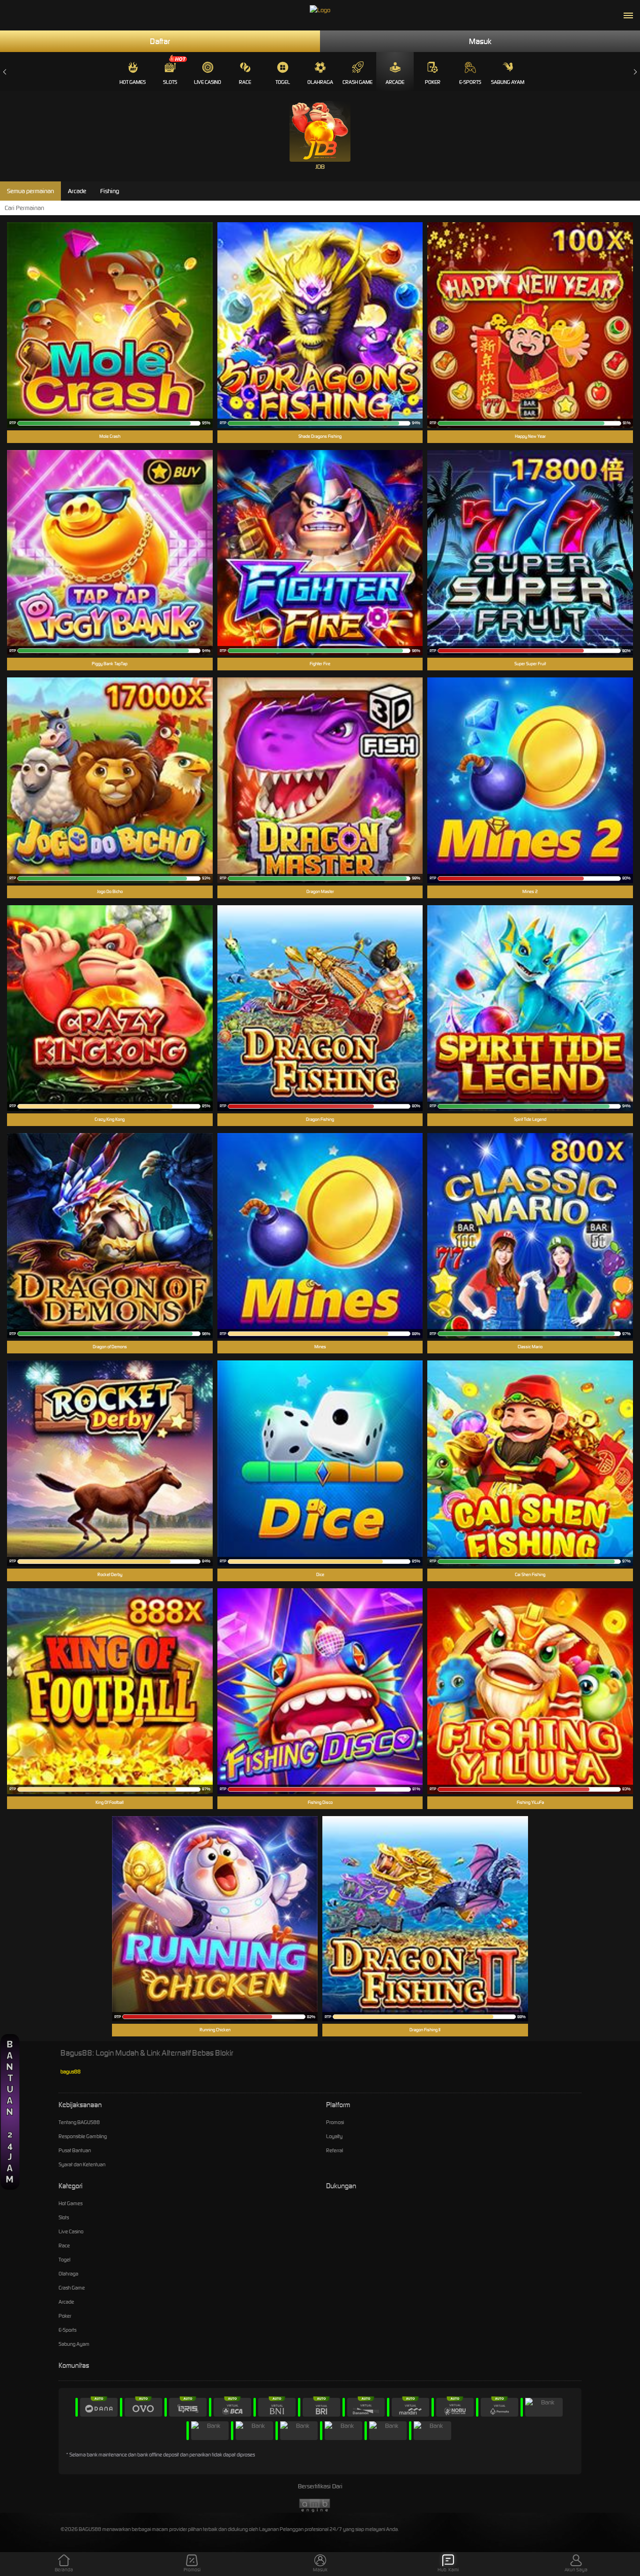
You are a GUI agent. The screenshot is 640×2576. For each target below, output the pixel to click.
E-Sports (470, 82)
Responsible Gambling (83, 2136)
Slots (170, 82)
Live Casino (208, 82)
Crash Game (357, 82)
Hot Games (133, 82)
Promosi (335, 2122)
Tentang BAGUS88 (79, 2122)
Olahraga (320, 82)
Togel (283, 82)
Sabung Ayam (508, 82)
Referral (335, 2150)
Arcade (395, 82)
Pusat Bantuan (75, 2150)
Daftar (160, 41)
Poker (433, 82)
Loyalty (334, 2136)
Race (245, 82)
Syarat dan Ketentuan (82, 2164)
